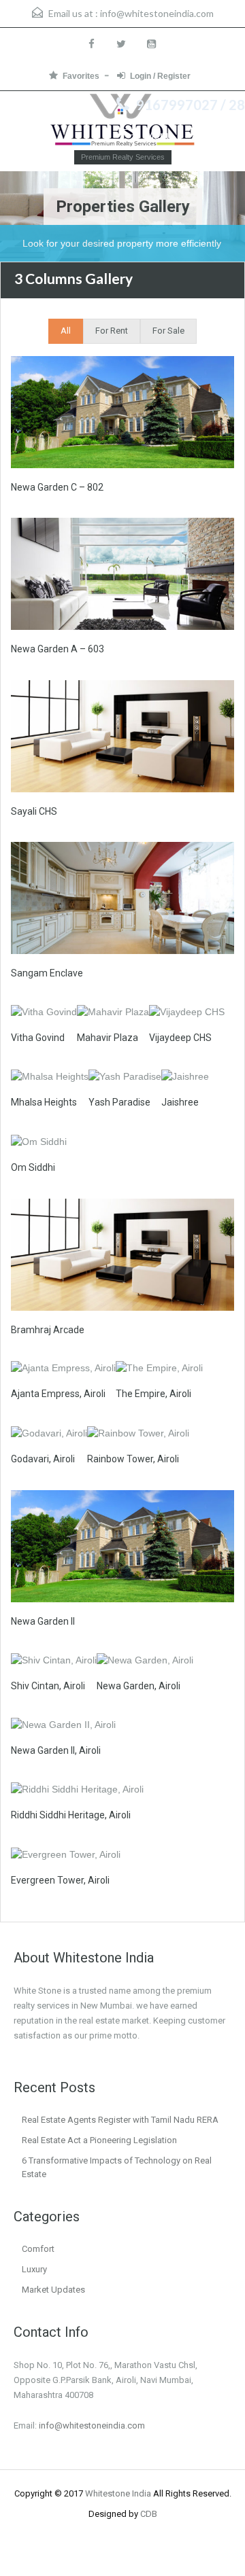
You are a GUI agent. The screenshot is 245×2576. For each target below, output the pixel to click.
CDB (149, 2514)
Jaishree (180, 1102)
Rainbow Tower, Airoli (133, 1459)
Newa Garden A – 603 (58, 649)
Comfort (38, 2249)
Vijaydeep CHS (180, 1038)
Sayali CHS (34, 811)
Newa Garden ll (43, 1621)
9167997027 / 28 (191, 105)
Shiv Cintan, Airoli (48, 1686)
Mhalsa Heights (44, 1102)
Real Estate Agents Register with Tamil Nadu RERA (120, 2120)
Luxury (34, 2269)
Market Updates (53, 2290)
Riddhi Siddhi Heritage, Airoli (71, 1815)
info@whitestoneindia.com (157, 13)
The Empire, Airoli (153, 1394)
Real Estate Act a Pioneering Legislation (99, 2140)
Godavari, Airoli (43, 1459)
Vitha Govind (38, 1038)
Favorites (81, 76)
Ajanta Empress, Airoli (58, 1394)
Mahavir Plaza (108, 1038)
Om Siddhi (33, 1167)
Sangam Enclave (47, 973)
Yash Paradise (119, 1102)
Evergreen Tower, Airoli (60, 1880)
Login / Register (160, 76)
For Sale (168, 331)
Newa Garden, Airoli (138, 1686)
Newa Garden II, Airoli (56, 1750)
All (66, 331)
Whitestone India (118, 2493)
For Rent (112, 331)
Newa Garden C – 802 (57, 487)
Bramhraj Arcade (48, 1330)
